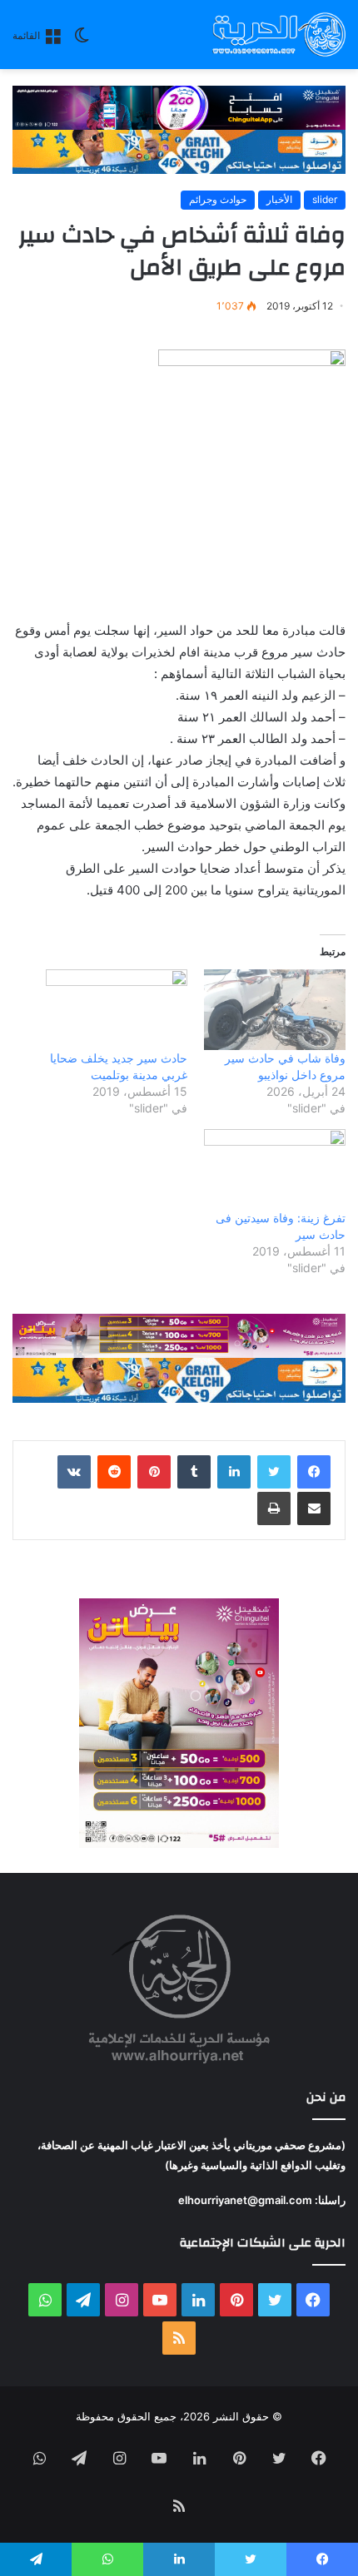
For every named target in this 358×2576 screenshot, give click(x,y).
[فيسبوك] (314, 1472)
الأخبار (279, 199)
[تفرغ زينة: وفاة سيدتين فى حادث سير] (275, 1169)
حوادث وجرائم (218, 199)
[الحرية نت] (279, 35)
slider (325, 199)
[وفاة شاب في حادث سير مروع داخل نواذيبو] (275, 1010)
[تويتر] (274, 1472)
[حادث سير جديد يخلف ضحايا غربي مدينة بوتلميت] (117, 1010)
